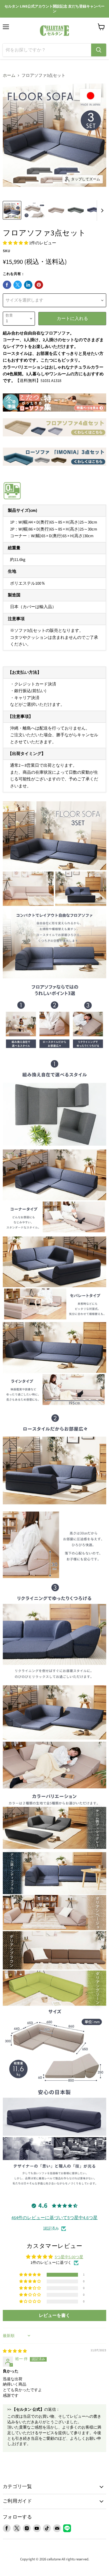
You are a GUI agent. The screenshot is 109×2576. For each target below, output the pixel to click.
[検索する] (99, 50)
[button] (16, 243)
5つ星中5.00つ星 (69, 2257)
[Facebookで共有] (7, 285)
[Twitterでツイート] (18, 285)
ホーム (9, 76)
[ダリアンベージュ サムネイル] (56, 210)
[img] (15, 2351)
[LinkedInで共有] (28, 285)
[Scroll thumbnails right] (101, 211)
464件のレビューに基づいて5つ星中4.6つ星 (54, 2218)
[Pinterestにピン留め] (39, 285)
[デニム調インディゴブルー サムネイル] (95, 210)
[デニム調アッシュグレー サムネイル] (76, 210)
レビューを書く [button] (54, 2315)
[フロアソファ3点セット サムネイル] (12, 210)
